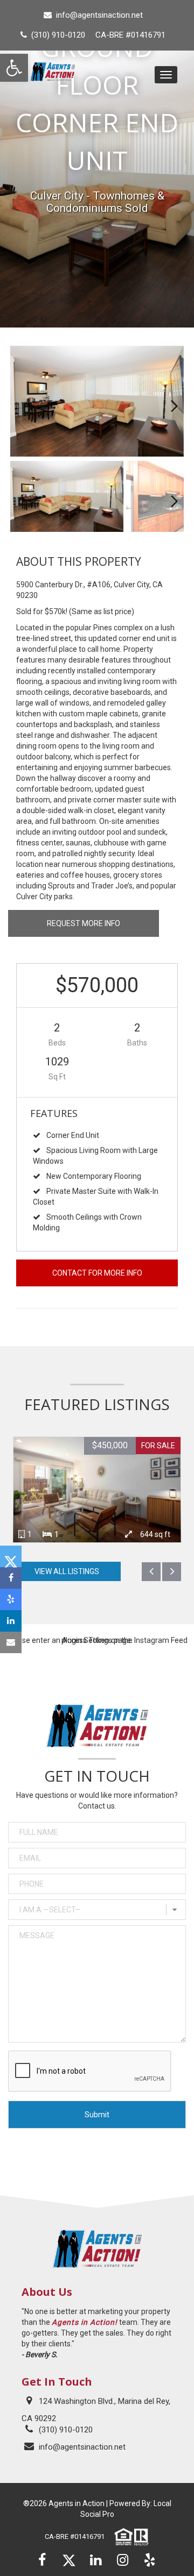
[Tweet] (11, 1556)
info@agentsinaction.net (99, 15)
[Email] (11, 1642)
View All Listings (67, 1571)
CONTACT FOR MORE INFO (97, 1273)
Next (168, 401)
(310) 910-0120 (66, 2430)
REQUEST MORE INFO (84, 923)
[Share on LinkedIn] (11, 1621)
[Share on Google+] (11, 1599)
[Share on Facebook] (11, 1578)
